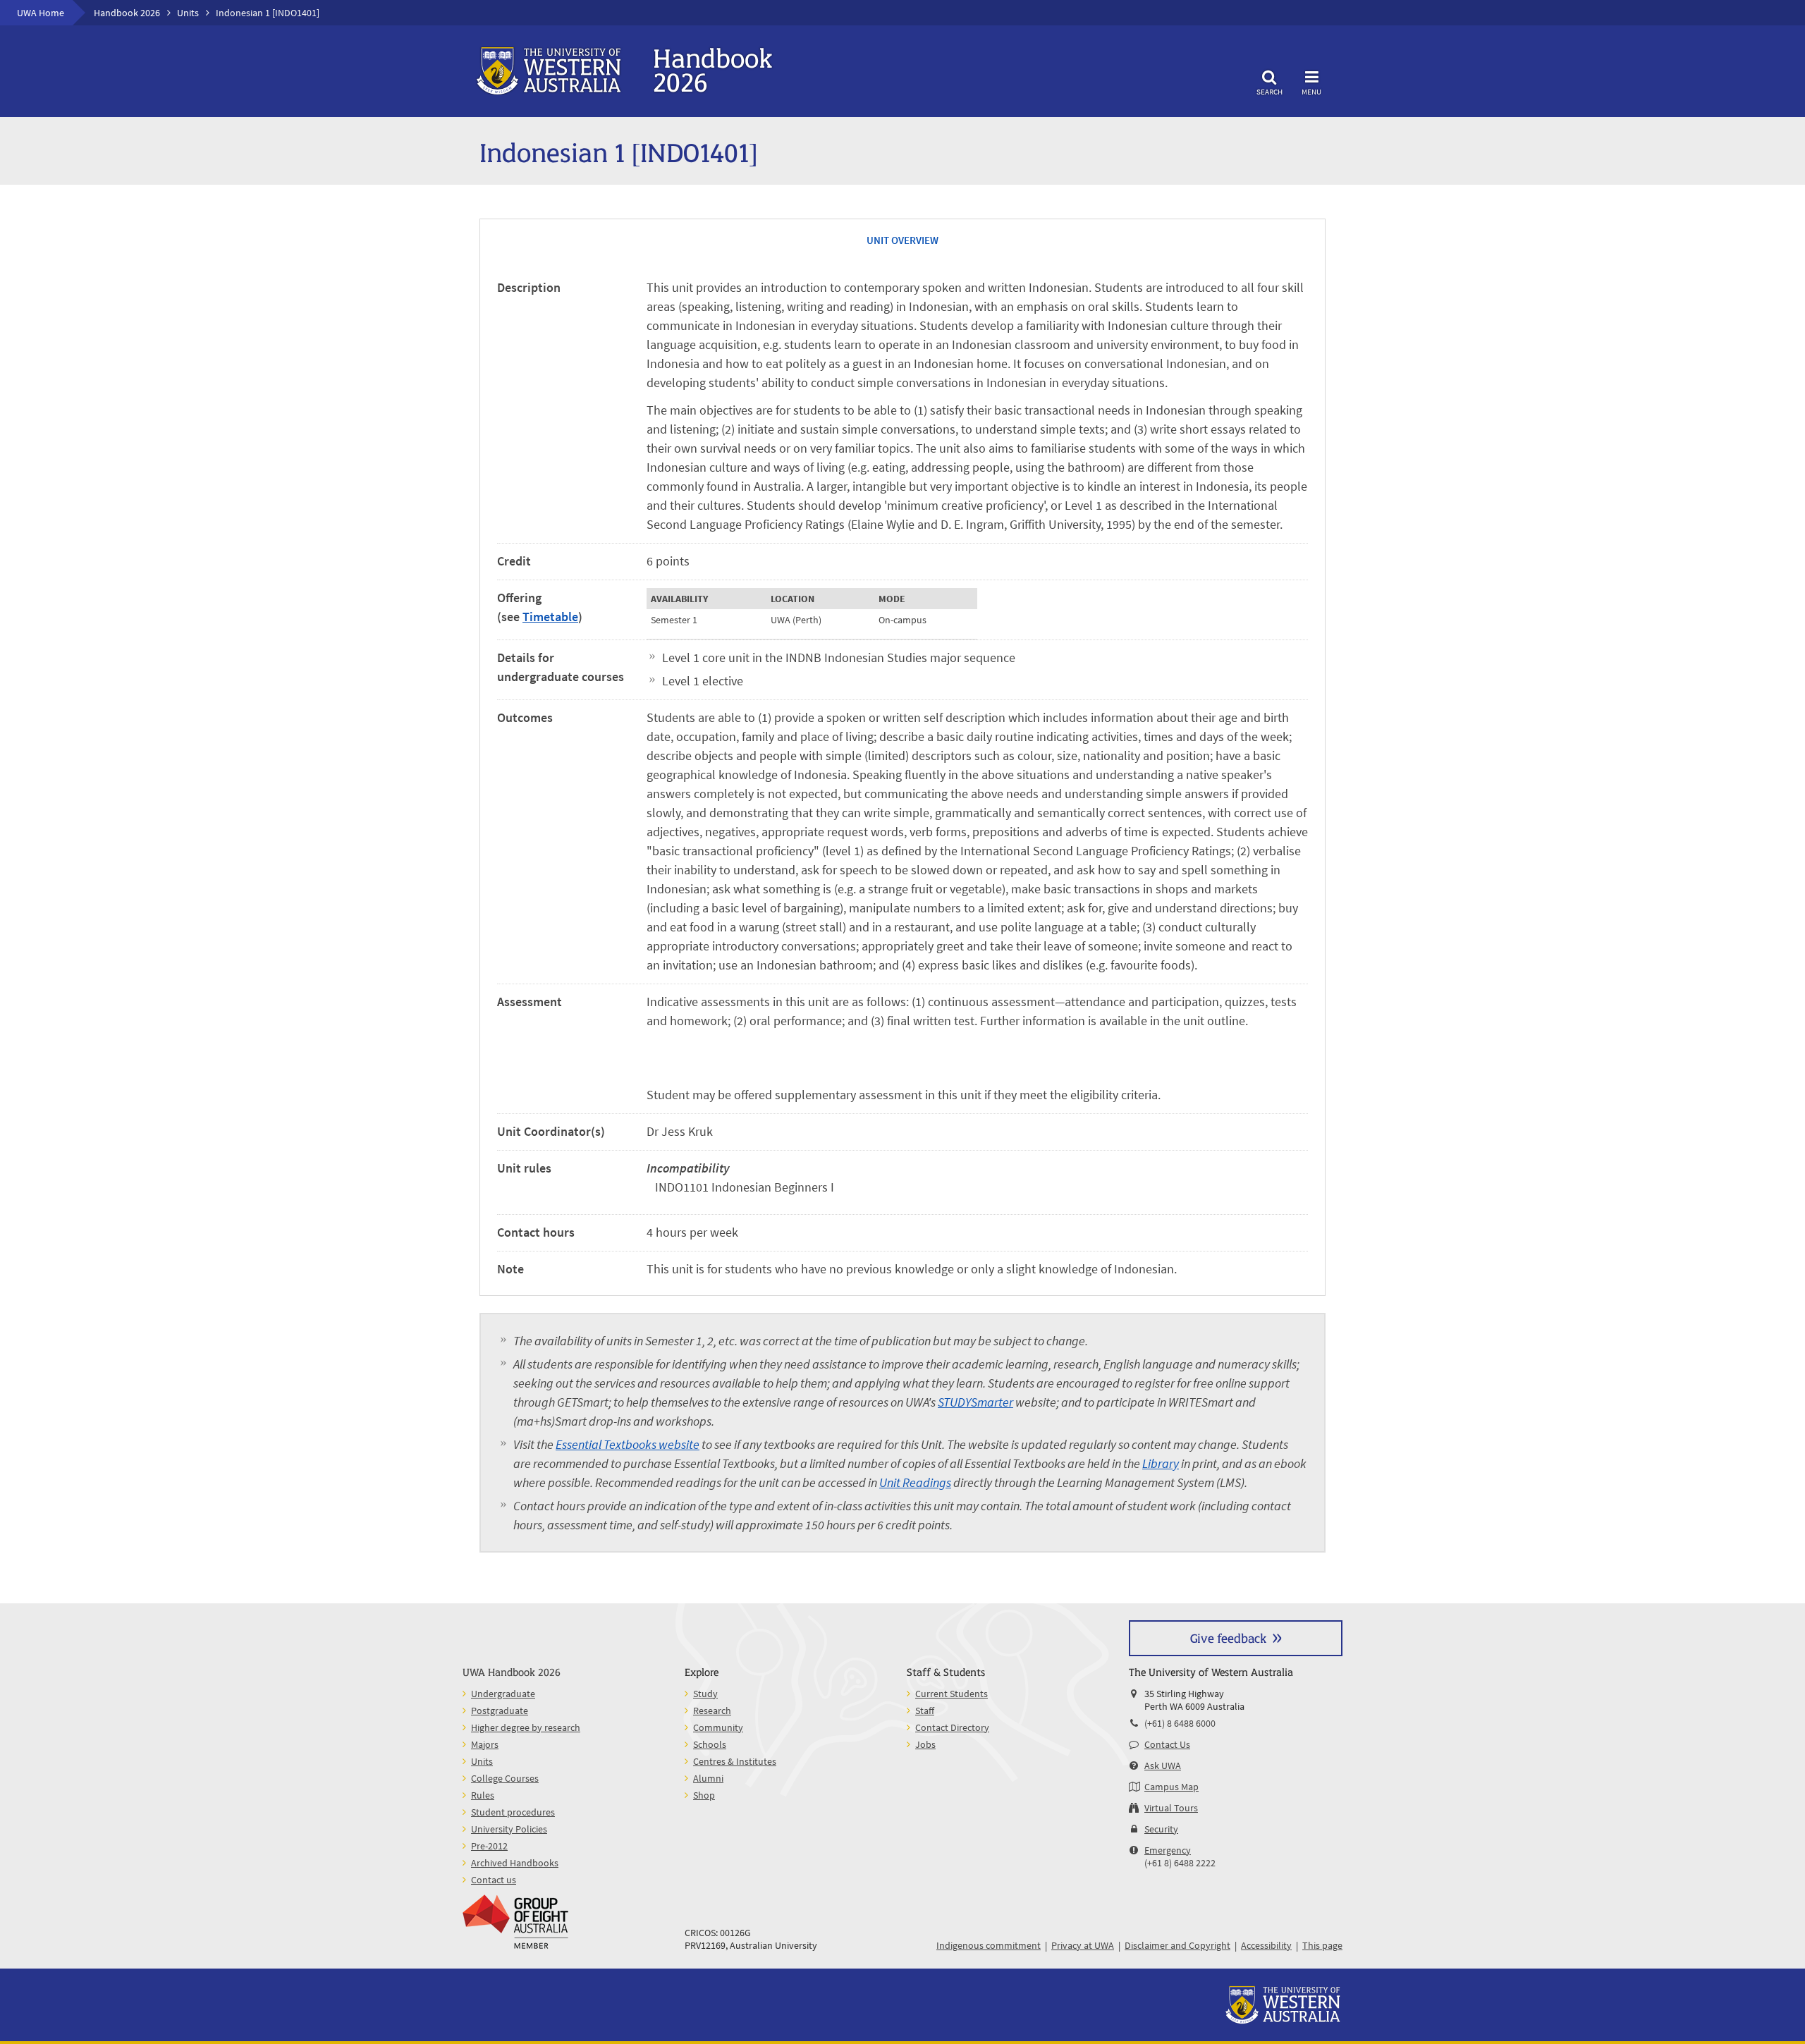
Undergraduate (503, 1694)
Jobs (925, 1744)
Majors (485, 1744)
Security (1161, 1829)
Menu (1311, 91)
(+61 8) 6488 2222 (1180, 1863)
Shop (704, 1795)
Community (718, 1727)
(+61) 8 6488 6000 (1180, 1723)
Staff (925, 1711)
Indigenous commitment (989, 1945)
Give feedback (1228, 1638)
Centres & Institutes (735, 1761)
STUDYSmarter (975, 1402)
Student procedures (513, 1812)
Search (1269, 91)
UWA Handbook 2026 (512, 1671)
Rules (483, 1795)
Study (705, 1694)
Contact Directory (952, 1727)
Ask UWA (1163, 1765)
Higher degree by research (526, 1727)
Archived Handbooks (515, 1863)
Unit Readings (915, 1482)
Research (712, 1711)
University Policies (509, 1829)
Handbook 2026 (127, 13)
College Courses (505, 1778)
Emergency (1168, 1850)
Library (1161, 1463)
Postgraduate (500, 1711)
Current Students (952, 1694)
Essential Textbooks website (628, 1444)
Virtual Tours (1171, 1808)
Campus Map (1171, 1787)
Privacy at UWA (1083, 1945)
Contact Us (1167, 1744)
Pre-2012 (489, 1846)
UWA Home (41, 13)
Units (188, 13)
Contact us (494, 1880)
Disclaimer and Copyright (1177, 1945)
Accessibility (1266, 1945)
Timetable (550, 617)
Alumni (708, 1778)
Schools (710, 1744)
